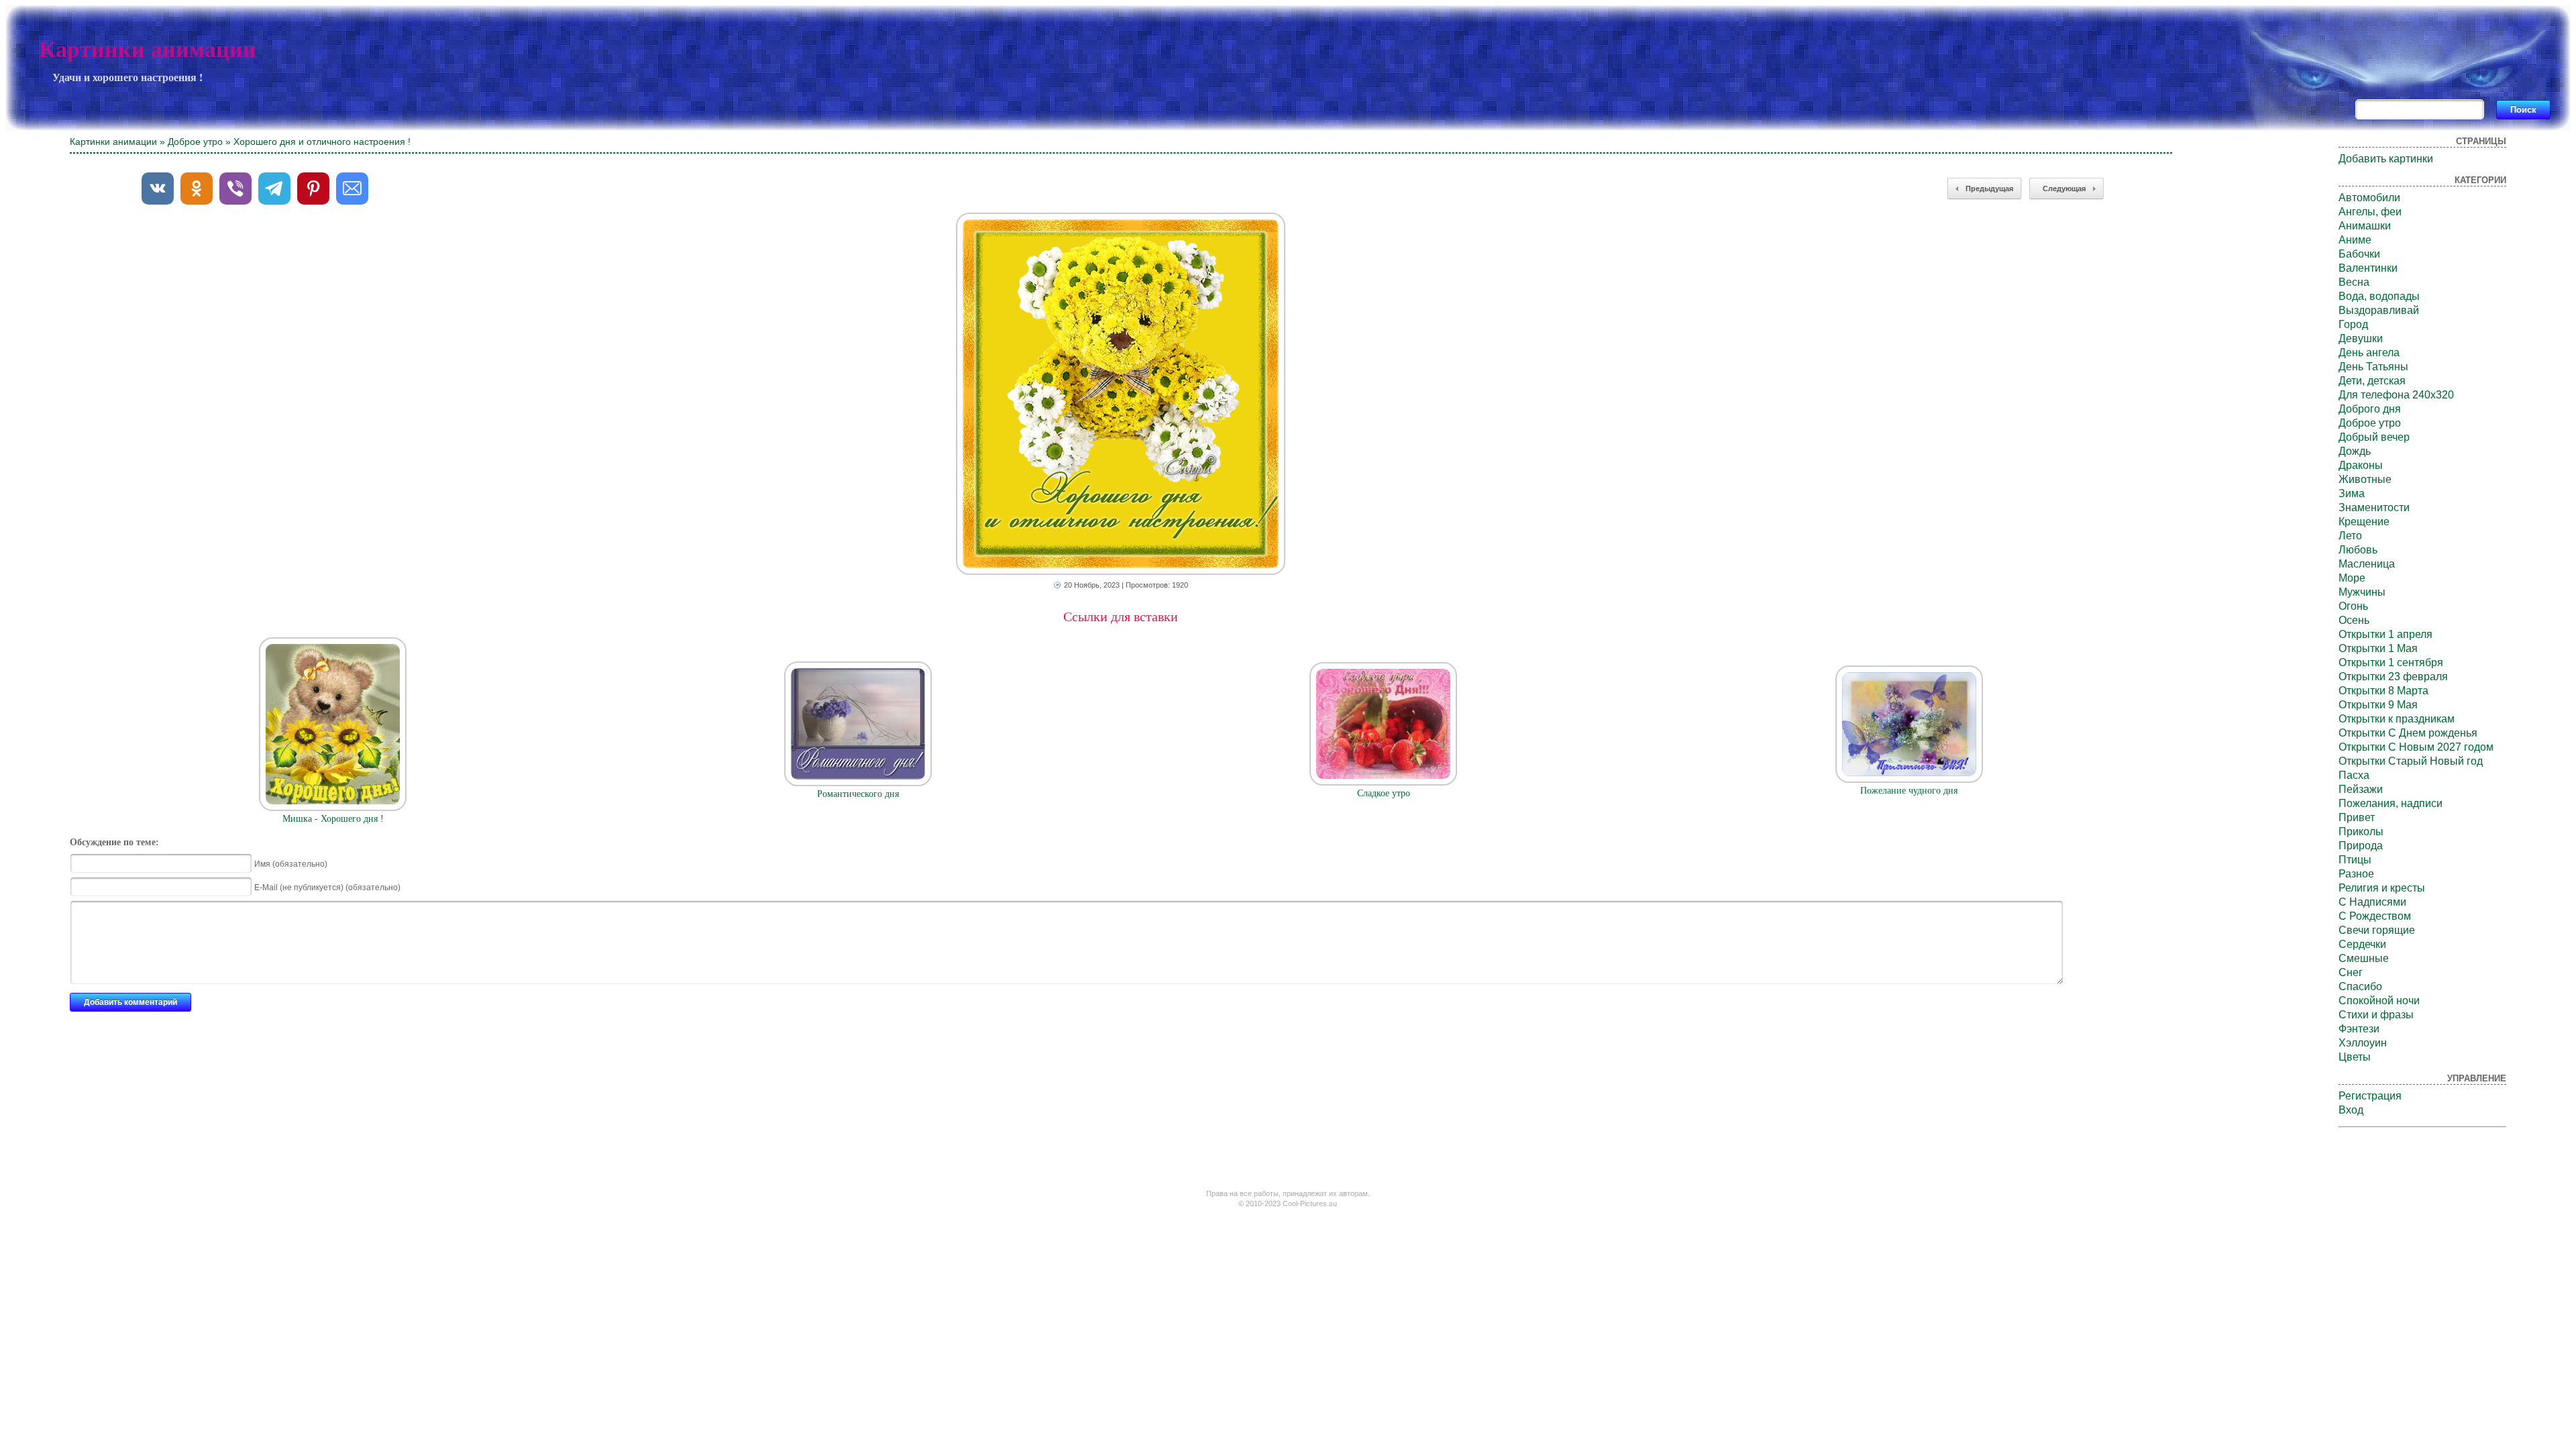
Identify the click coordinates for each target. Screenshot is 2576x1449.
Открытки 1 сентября (2391, 662)
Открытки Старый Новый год (2411, 761)
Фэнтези (2359, 1029)
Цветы (2355, 1057)
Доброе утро (195, 142)
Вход (2351, 1110)
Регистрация (2370, 1096)
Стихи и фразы (2376, 1015)
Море (2352, 578)
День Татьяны (2373, 367)
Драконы (2361, 465)
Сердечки (2362, 944)
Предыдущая (1989, 189)
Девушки (2361, 338)
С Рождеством (2375, 916)
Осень (2354, 620)
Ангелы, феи (2370, 212)
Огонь (2353, 606)
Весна (2354, 282)
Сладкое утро (1384, 793)
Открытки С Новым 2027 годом (2416, 747)
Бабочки (2359, 254)
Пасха (2354, 775)
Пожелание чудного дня (1909, 791)
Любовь (2358, 550)
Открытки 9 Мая (2378, 705)
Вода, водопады (2379, 296)
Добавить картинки (2386, 159)
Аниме (2355, 240)
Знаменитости (2374, 507)
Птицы (2355, 860)
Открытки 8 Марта (2383, 691)
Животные (2365, 479)
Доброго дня (2370, 409)
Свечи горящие (2377, 930)
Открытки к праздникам (2397, 719)
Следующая (2064, 189)
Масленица (2367, 564)
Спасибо (2360, 986)
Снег (2351, 972)
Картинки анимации (148, 49)
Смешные (2364, 958)
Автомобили (2369, 198)
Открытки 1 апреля (2385, 634)
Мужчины (2362, 592)
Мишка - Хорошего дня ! (333, 819)
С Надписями (2372, 902)
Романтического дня (858, 794)
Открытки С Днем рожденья (2408, 733)
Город (2353, 324)
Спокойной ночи (2379, 1001)
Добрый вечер (2374, 437)
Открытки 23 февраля (2393, 677)
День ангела (2369, 353)
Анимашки (2365, 226)
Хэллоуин (2363, 1043)
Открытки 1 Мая (2378, 648)
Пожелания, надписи (2391, 803)
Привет (2357, 817)
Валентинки (2368, 268)
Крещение (2364, 522)
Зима (2352, 493)
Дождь (2355, 451)
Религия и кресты (2382, 888)
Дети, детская (2372, 381)
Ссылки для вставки (1121, 616)
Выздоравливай (2379, 310)
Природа (2361, 846)
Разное (2356, 874)
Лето (2350, 536)
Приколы (2361, 831)
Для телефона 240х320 (2396, 395)
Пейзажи (2361, 789)
